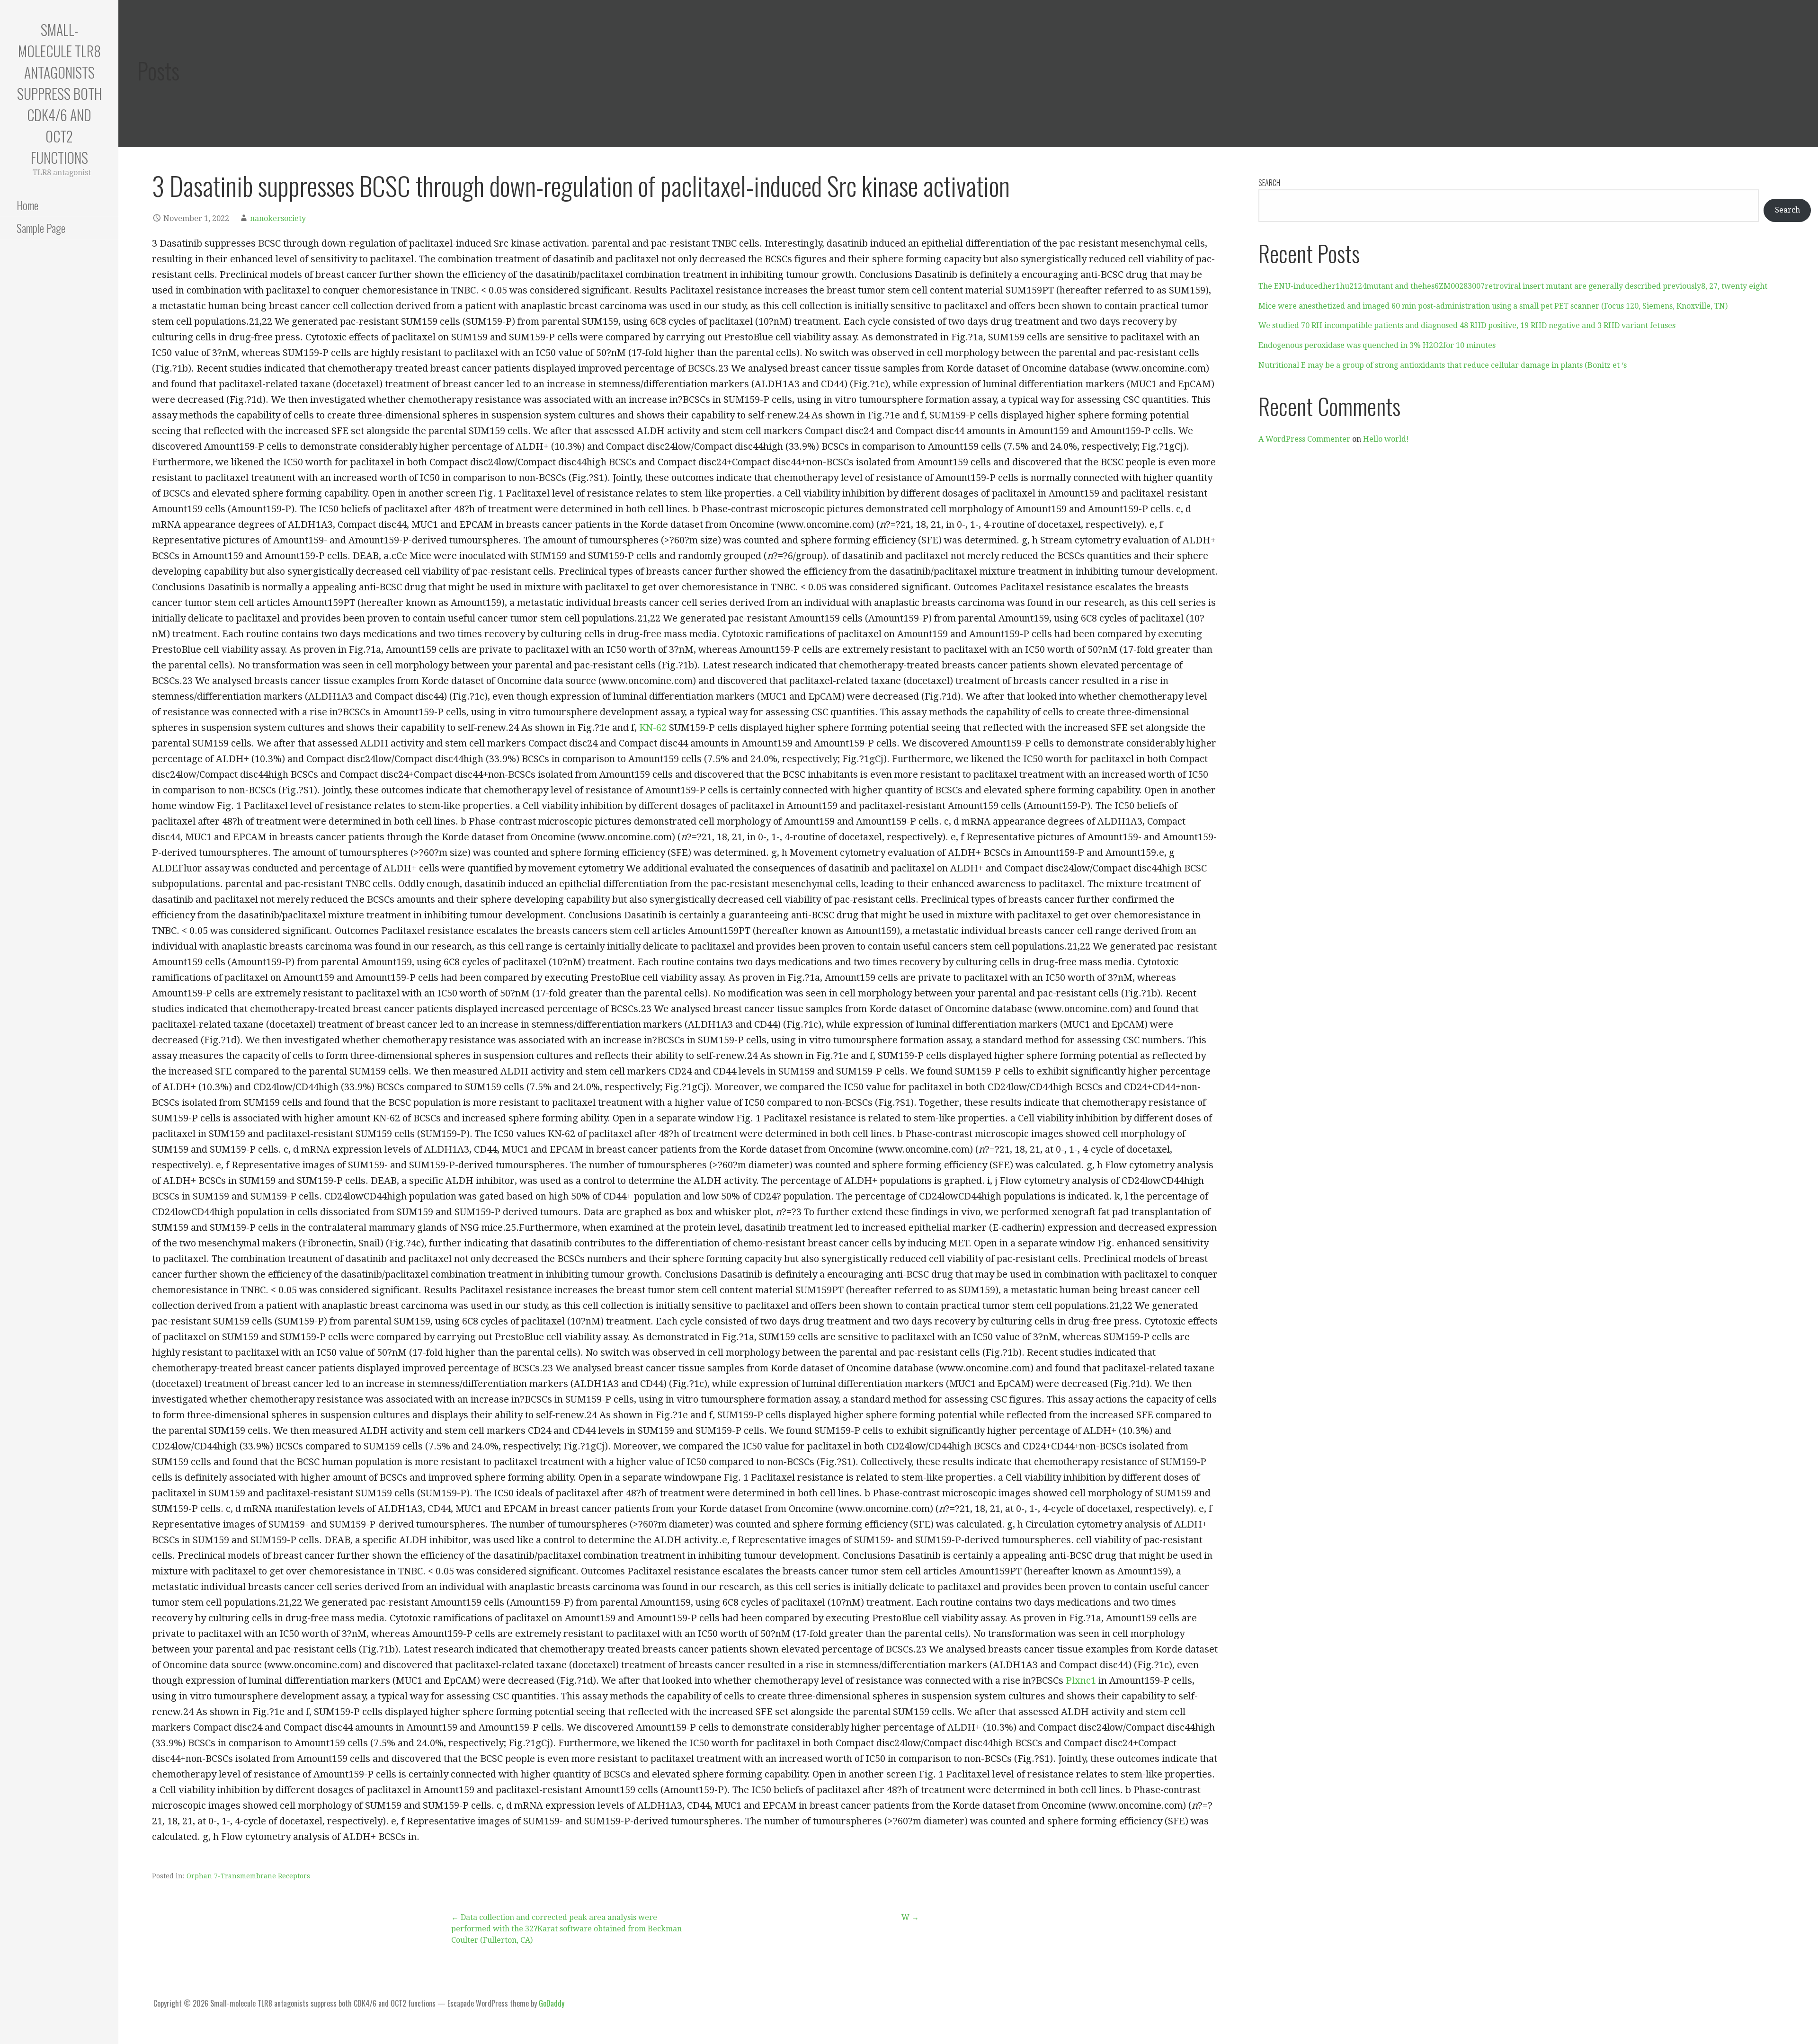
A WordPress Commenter (1304, 439)
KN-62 (653, 728)
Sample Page (41, 228)
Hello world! (1386, 439)
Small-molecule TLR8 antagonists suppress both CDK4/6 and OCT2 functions (59, 93)
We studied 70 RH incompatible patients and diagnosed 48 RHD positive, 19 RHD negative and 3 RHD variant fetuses (1467, 325)
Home (27, 205)
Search (1269, 183)
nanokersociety (278, 218)
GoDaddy (552, 2003)
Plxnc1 (1081, 1680)
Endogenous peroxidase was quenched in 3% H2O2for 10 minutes (1377, 345)
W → (910, 1917)
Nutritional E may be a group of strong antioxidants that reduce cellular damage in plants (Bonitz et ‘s (1443, 365)
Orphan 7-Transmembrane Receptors (248, 1876)
